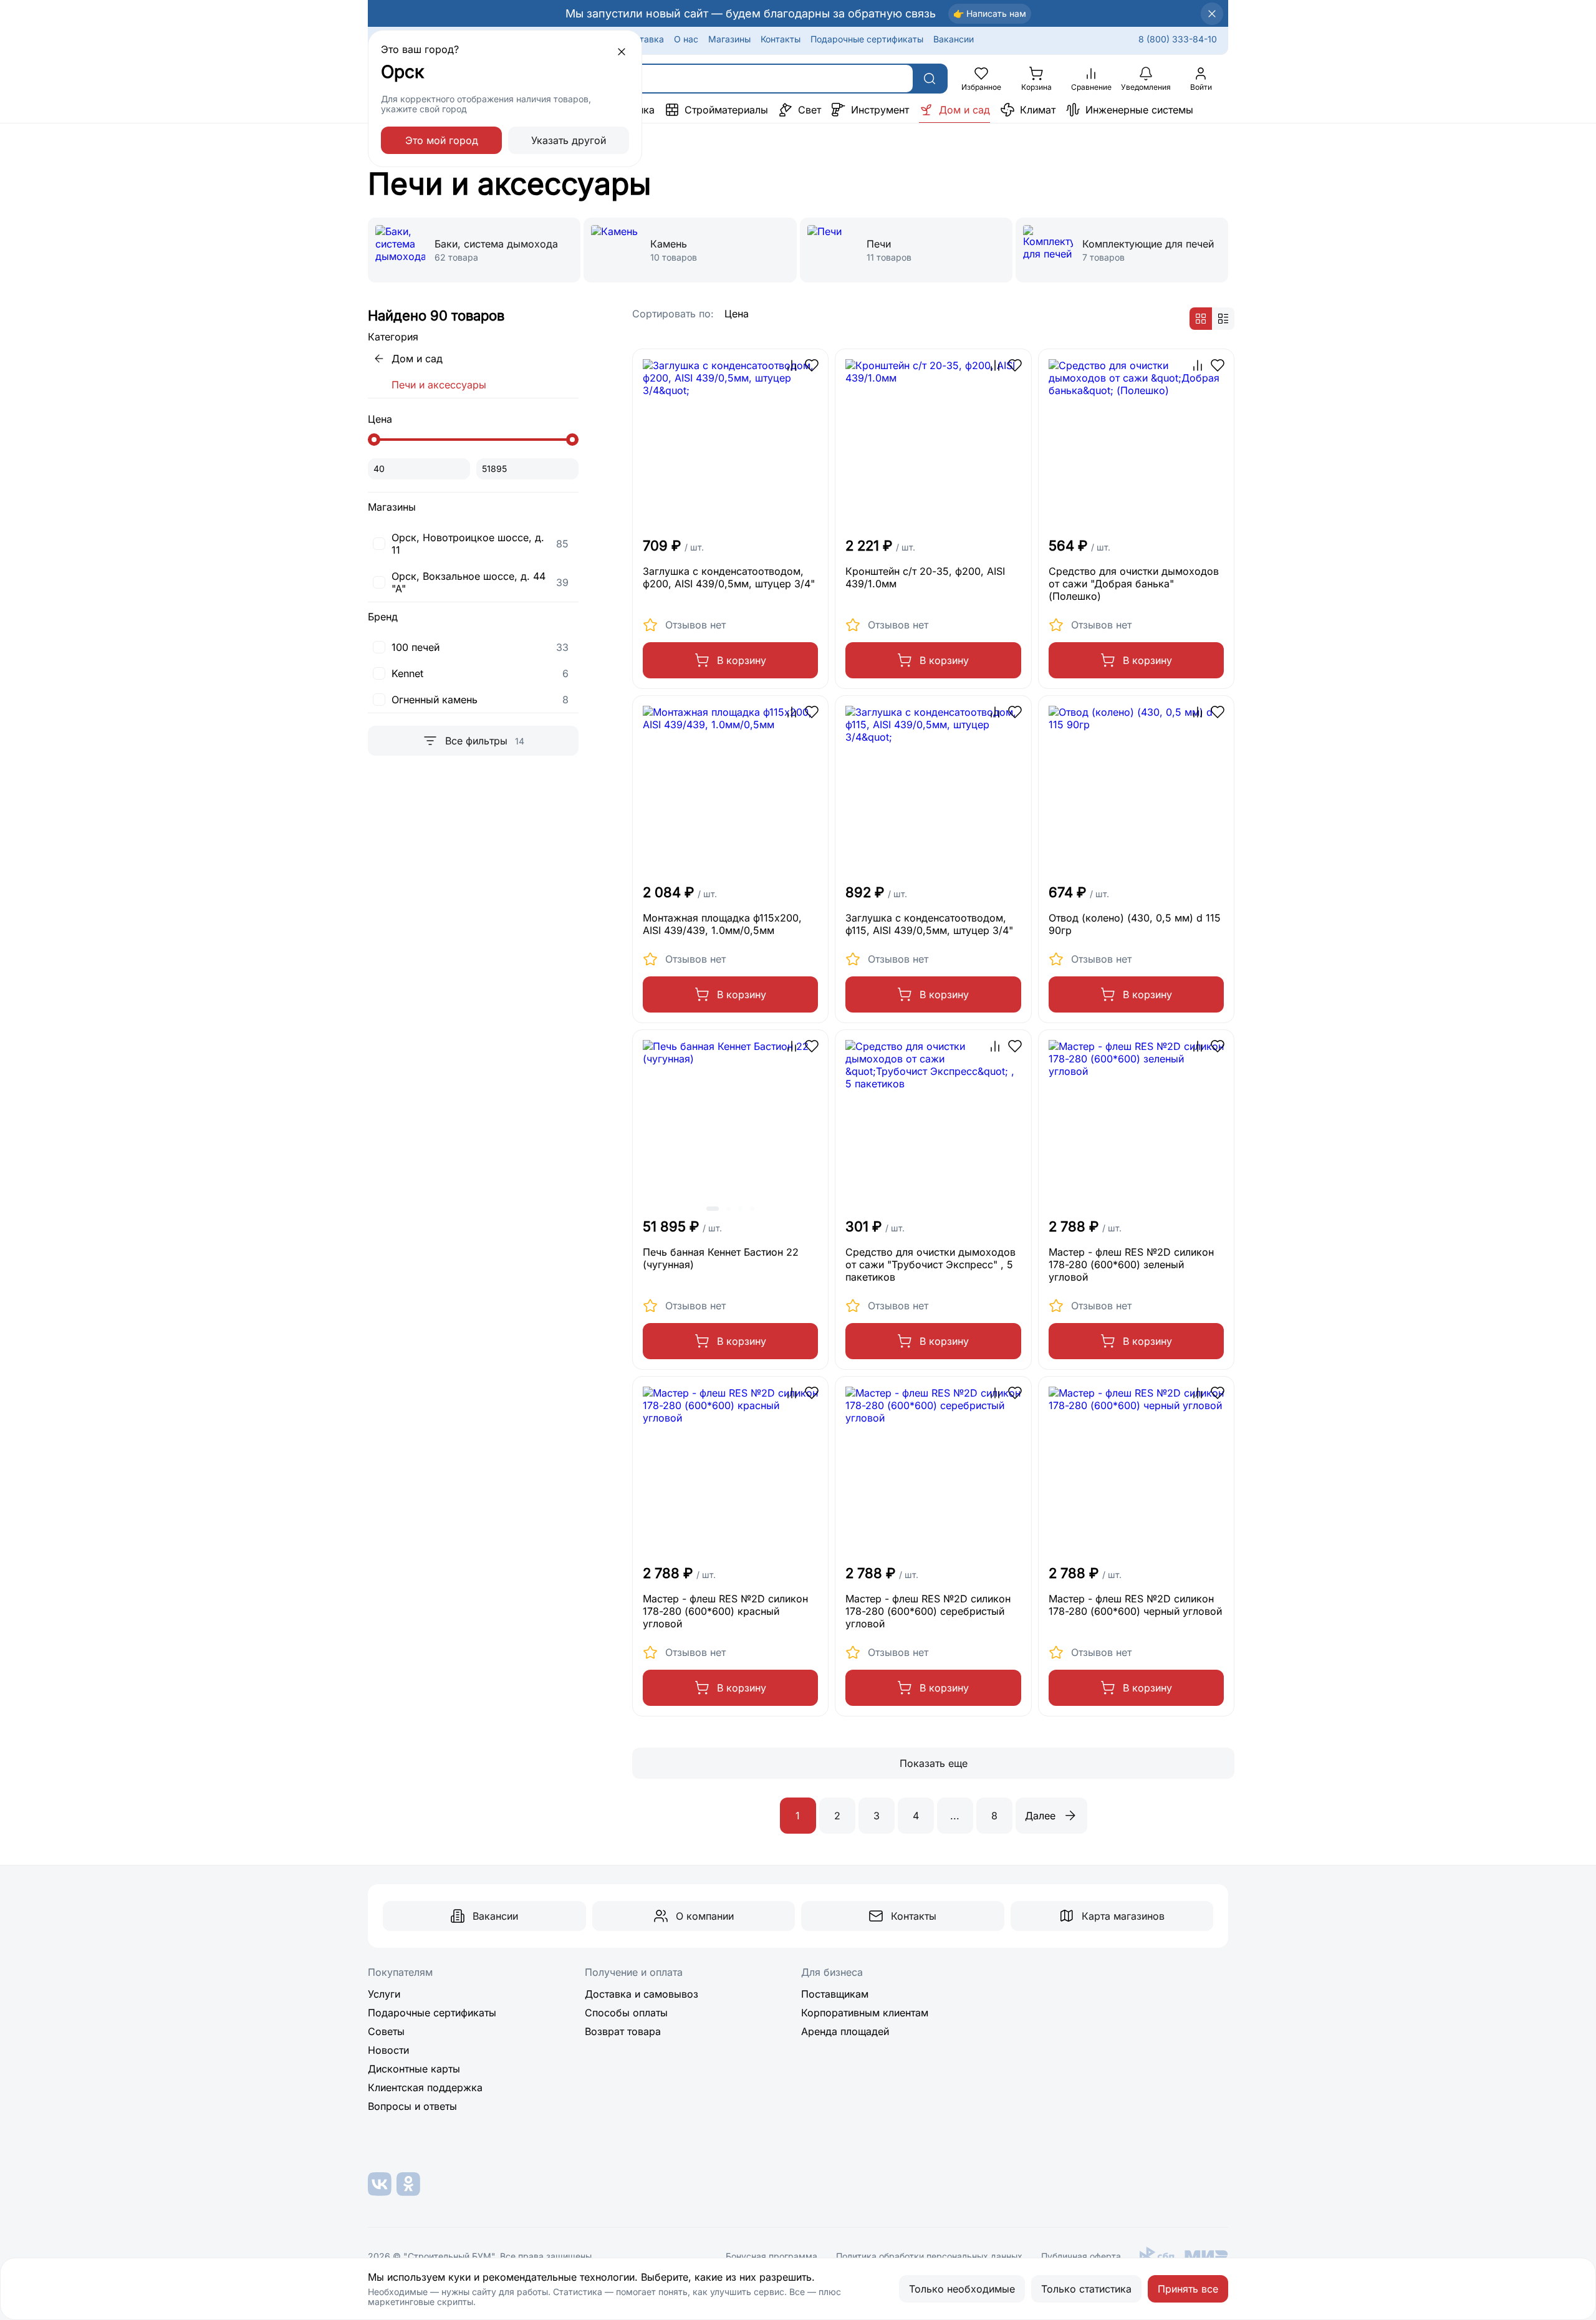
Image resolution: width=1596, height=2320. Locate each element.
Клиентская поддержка (425, 2087)
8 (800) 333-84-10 (1178, 39)
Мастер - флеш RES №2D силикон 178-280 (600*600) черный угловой (1135, 1605)
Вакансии (954, 39)
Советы (386, 2031)
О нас (686, 39)
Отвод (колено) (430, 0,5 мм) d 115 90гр (1135, 924)
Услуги (384, 1994)
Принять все (1188, 2289)
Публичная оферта (1081, 2256)
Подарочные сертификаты (867, 39)
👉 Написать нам (990, 13)
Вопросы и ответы (412, 2106)
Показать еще (934, 1763)
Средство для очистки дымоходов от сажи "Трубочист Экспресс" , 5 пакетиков (930, 1264)
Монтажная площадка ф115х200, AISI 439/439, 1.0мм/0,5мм (722, 924)
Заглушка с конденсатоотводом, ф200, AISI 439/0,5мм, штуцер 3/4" (729, 577)
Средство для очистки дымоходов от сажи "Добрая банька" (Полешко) (1134, 584)
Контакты (781, 39)
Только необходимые (962, 2289)
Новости (388, 2050)
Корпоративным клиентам (865, 2013)
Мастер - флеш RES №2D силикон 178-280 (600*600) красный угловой (725, 1611)
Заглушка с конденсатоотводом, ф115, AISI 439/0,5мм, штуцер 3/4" (929, 924)
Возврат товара (623, 2031)
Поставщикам (835, 1994)
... (955, 1816)
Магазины (729, 39)
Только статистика (1086, 2289)
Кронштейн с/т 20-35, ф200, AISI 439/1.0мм (925, 577)
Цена (737, 314)
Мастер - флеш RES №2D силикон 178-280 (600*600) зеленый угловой (1131, 1264)
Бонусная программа (772, 2256)
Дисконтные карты (414, 2069)
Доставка (643, 39)
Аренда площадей (845, 2031)
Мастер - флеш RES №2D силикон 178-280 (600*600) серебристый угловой (928, 1611)
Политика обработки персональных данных (929, 2256)
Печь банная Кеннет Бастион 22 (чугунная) (721, 1258)
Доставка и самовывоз (642, 1994)
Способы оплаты (626, 2013)
